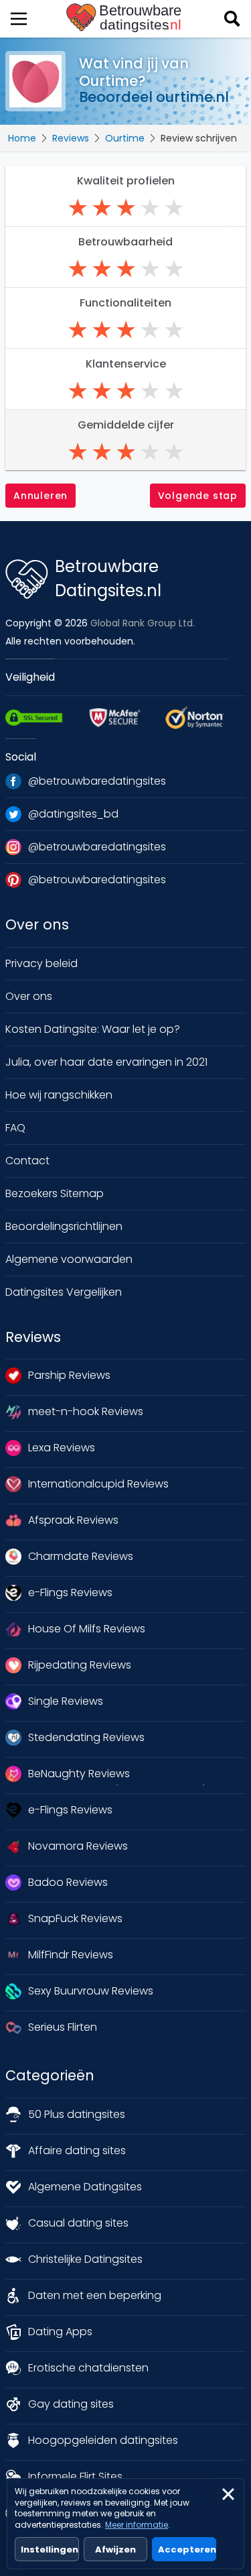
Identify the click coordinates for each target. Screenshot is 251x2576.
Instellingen (50, 2550)
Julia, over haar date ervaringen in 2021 (106, 1062)
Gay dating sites (71, 2404)
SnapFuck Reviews (75, 1918)
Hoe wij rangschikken (59, 1095)
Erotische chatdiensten (88, 2368)
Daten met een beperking (95, 2295)
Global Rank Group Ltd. (143, 623)
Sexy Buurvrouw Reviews (91, 1991)
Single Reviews (66, 1701)
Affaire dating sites (77, 2150)
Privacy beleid (41, 963)
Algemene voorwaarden (69, 1259)
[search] (232, 19)
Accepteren (187, 2550)
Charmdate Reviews (81, 1556)
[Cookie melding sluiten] (228, 2494)
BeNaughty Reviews (79, 1774)
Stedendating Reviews (86, 1737)
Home (22, 138)
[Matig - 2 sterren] (102, 208)
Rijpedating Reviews (80, 1665)
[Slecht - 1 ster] (78, 208)
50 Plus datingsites (77, 2114)
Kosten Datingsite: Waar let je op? (93, 1029)
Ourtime (125, 138)
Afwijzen (115, 2550)
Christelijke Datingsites (85, 2259)
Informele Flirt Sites (75, 2476)
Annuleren (40, 496)
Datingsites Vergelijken (64, 1292)
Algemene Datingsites (85, 2187)
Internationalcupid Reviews (98, 1484)
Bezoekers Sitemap (55, 1193)
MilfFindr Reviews (71, 1955)
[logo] (125, 18)
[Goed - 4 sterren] (150, 208)
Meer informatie (137, 2525)
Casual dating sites (78, 2223)
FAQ (15, 1128)
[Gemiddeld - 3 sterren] (126, 208)
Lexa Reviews (62, 1448)
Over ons (29, 996)
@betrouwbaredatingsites (97, 781)
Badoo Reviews (68, 1882)
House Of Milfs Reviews (87, 1629)
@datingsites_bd (73, 814)
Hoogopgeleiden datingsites (103, 2440)
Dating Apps (60, 2332)
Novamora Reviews (78, 1846)
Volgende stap (198, 496)
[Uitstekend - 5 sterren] (174, 208)
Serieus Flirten (63, 2027)
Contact (27, 1161)
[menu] (19, 19)
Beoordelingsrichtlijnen (64, 1226)
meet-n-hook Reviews (86, 1411)
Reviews (71, 138)
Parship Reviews (69, 1375)
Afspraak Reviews (73, 1520)
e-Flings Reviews (70, 1592)
